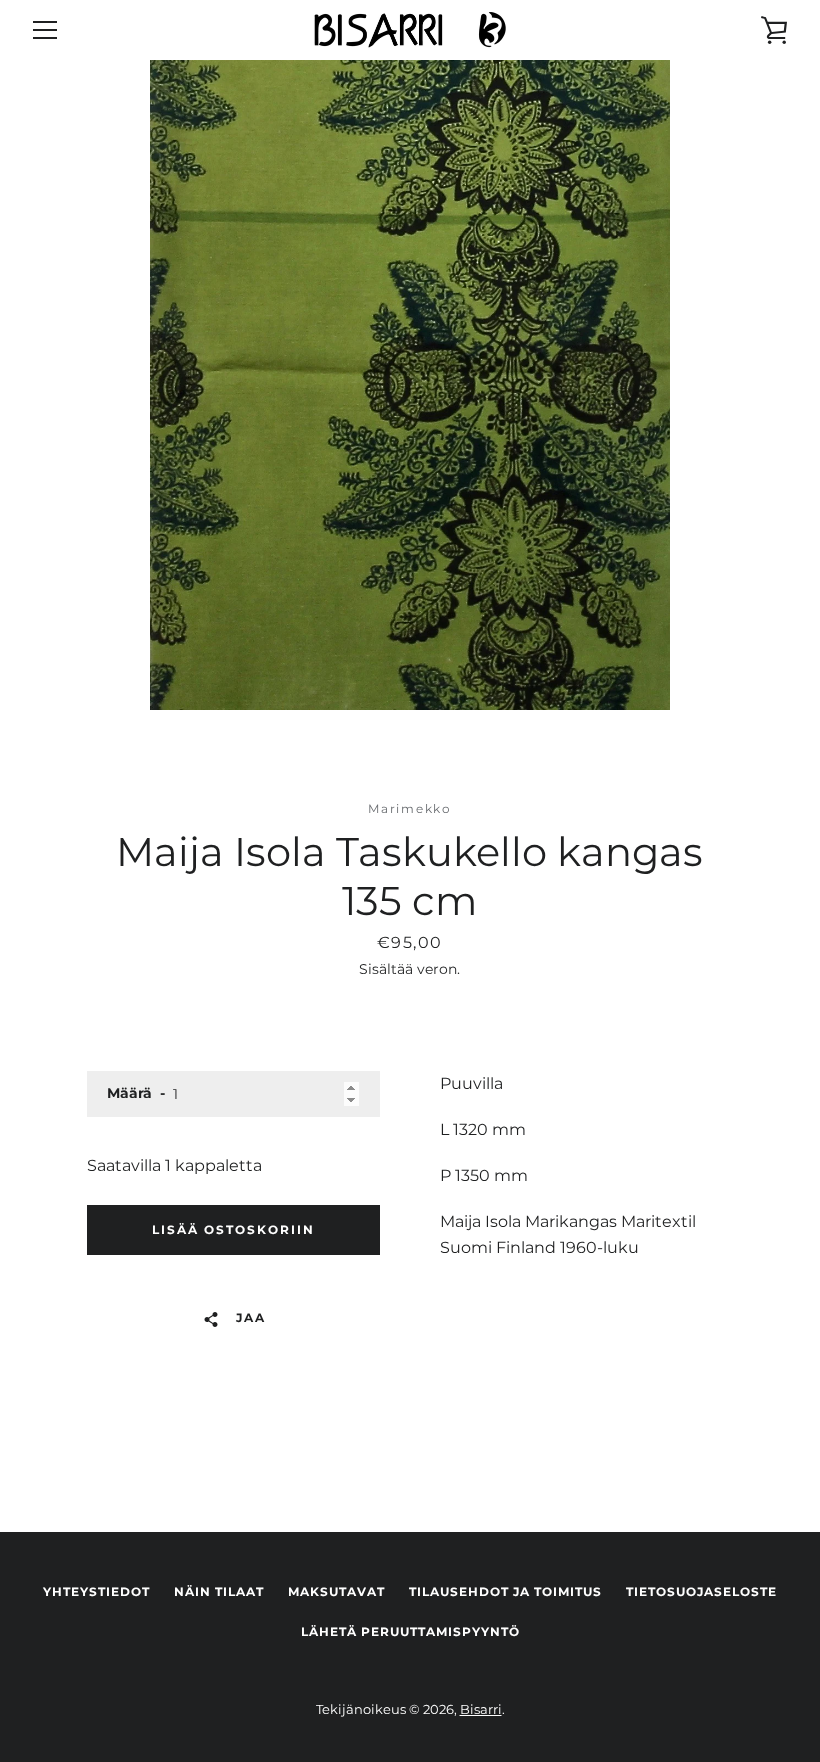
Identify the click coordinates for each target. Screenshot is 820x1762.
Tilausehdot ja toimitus (505, 1591)
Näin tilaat (219, 1591)
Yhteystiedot (96, 1591)
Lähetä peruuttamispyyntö (410, 1631)
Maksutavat (336, 1591)
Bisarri (481, 1709)
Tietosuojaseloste (701, 1591)
